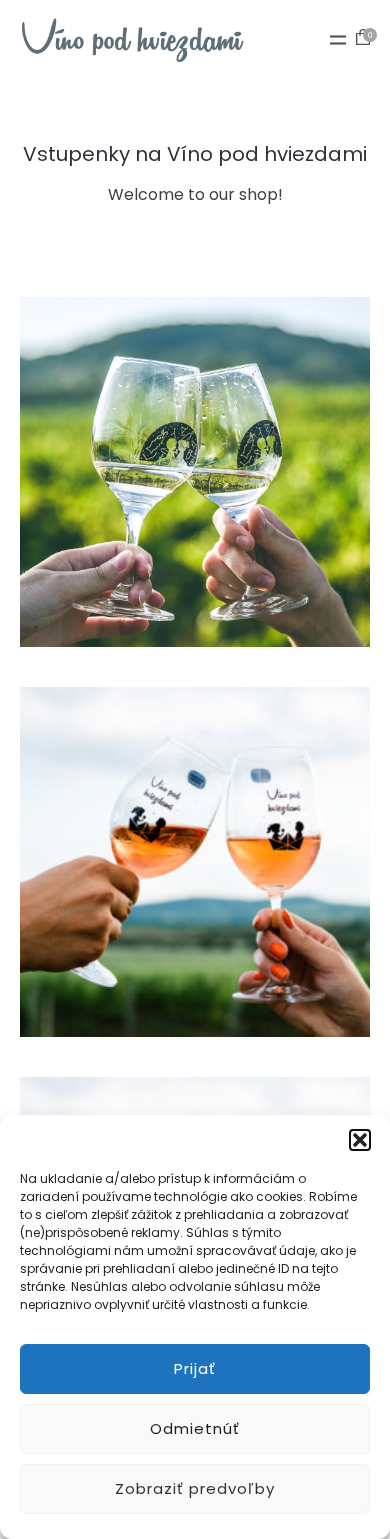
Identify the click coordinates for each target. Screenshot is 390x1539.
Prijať (195, 1368)
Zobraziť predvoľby (195, 1488)
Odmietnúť (195, 1428)
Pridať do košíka (195, 504)
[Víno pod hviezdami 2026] (132, 40)
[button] (360, 1140)
